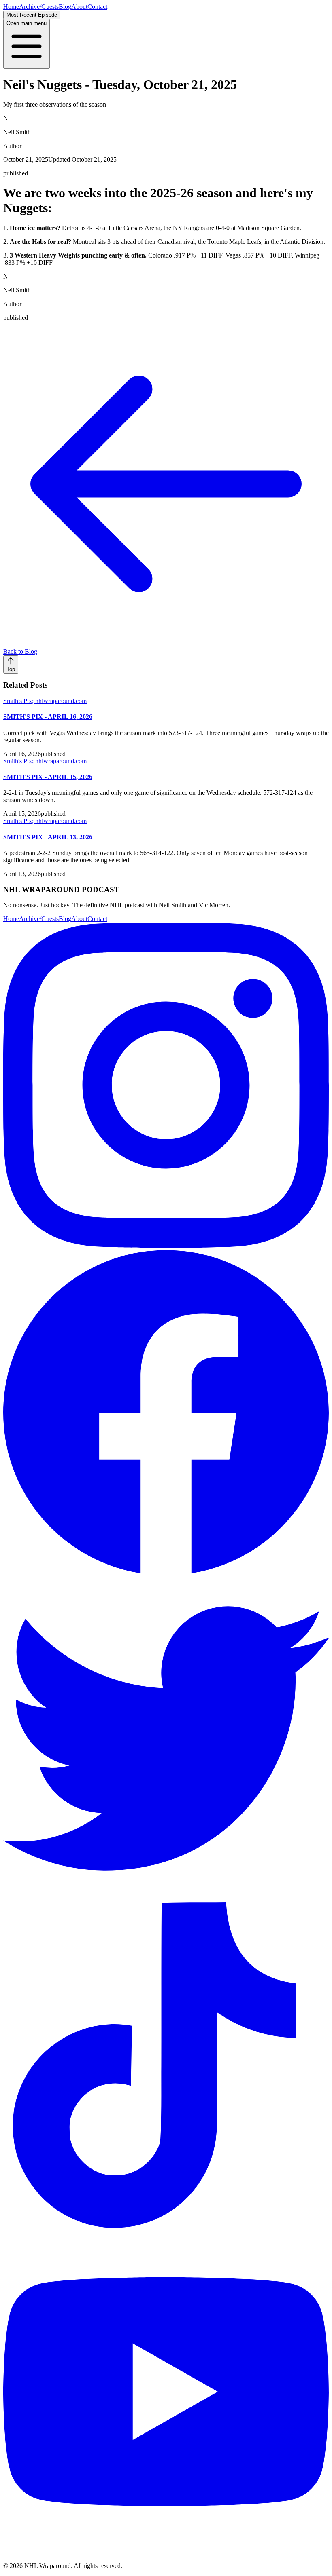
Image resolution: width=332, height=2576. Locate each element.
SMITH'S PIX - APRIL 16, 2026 (48, 717)
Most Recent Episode (32, 15)
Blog (65, 7)
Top (11, 669)
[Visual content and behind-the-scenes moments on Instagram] (166, 1245)
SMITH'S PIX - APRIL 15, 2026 (48, 777)
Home (11, 7)
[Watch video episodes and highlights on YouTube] (166, 2552)
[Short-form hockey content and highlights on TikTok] (166, 2225)
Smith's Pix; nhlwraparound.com (45, 701)
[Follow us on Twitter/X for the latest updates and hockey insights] (166, 1899)
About (79, 7)
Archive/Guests (39, 7)
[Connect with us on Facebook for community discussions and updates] (166, 1572)
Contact (97, 7)
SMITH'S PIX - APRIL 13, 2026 (48, 837)
